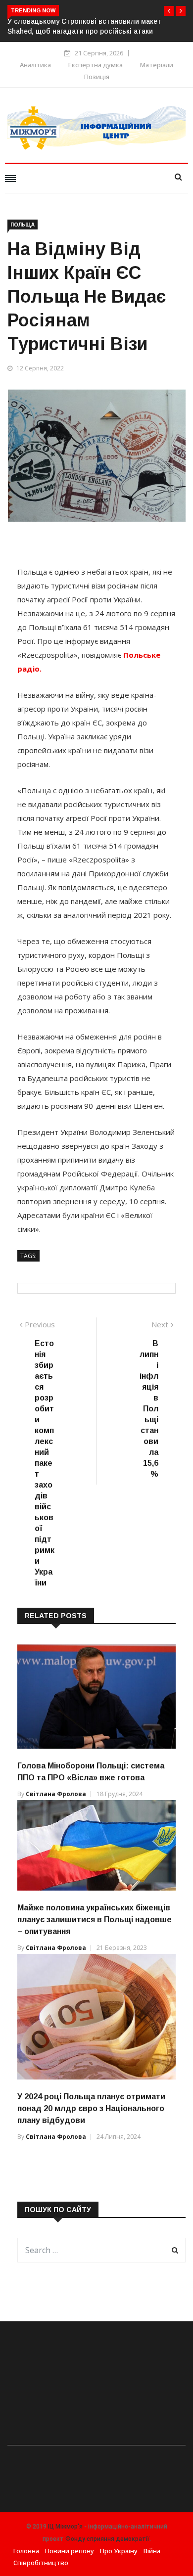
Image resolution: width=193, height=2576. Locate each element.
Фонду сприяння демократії (107, 2539)
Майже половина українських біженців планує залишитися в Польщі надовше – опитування (95, 1920)
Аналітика (35, 65)
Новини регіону (70, 2551)
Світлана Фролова (56, 1794)
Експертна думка (96, 65)
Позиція (97, 77)
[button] (169, 11)
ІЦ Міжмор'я (65, 2527)
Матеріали (157, 65)
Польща (23, 225)
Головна (26, 2551)
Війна (152, 2551)
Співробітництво (41, 2563)
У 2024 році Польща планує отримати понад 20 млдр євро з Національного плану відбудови (91, 2108)
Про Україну (119, 2551)
